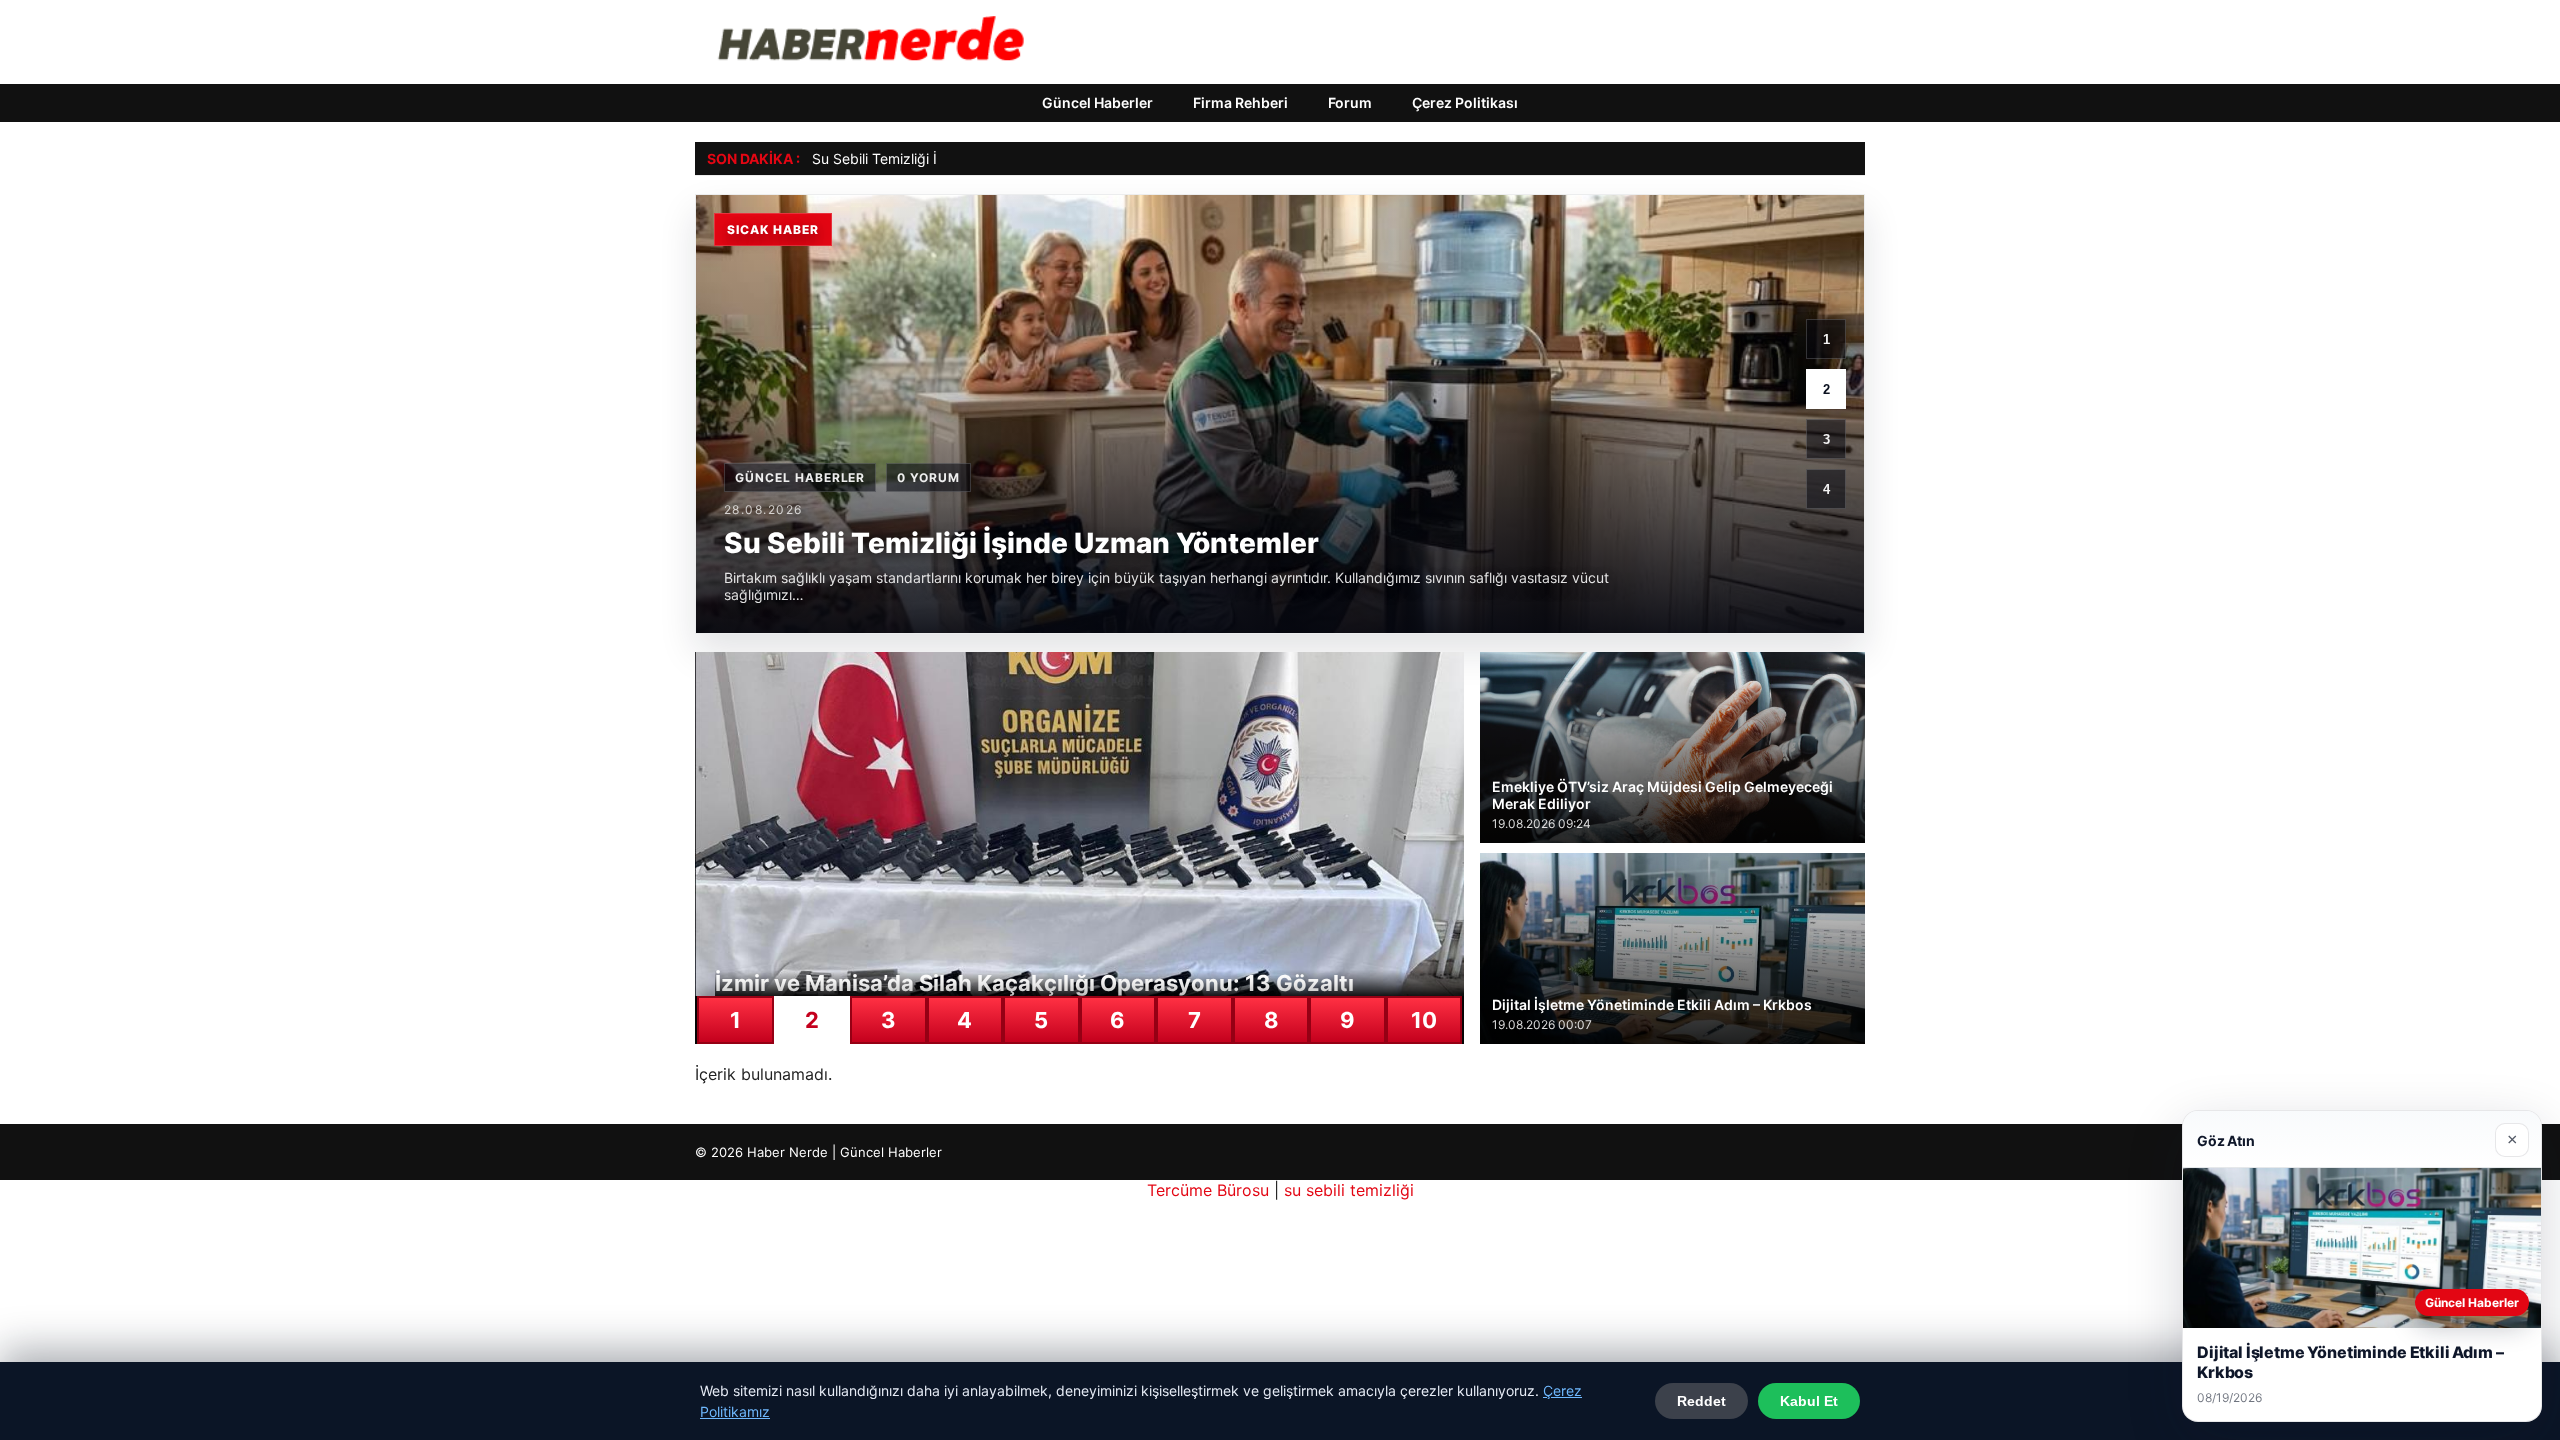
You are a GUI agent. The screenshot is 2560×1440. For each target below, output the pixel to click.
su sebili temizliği (1349, 1190)
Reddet (1701, 1401)
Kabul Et (1809, 1401)
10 (1424, 1020)
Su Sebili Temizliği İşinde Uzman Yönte (937, 158)
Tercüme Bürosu (1208, 1190)
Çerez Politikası (1465, 102)
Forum (1350, 102)
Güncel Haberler (1097, 102)
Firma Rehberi (1240, 102)
